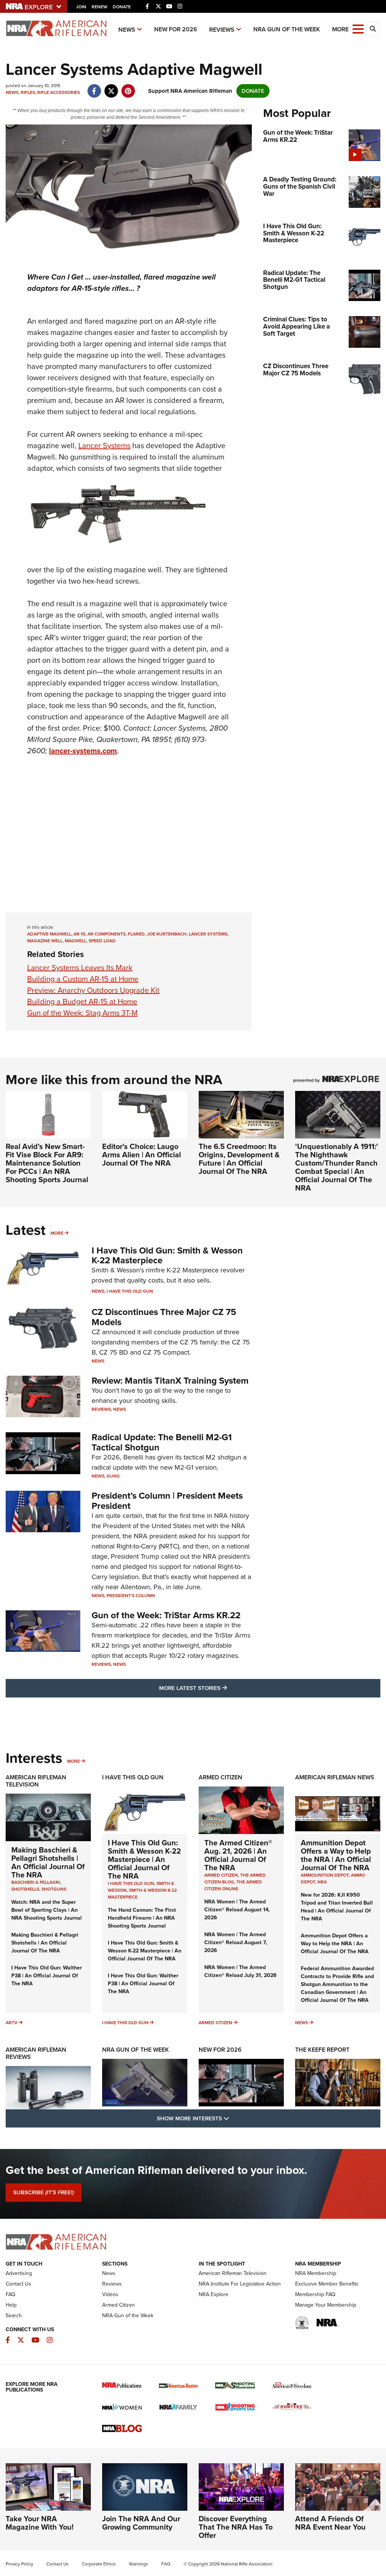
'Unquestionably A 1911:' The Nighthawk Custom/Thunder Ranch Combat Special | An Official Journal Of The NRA (337, 1167)
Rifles (28, 92)
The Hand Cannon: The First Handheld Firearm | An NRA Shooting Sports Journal (142, 1918)
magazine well (45, 941)
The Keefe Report (322, 2050)
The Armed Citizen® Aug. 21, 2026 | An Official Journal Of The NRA (238, 1855)
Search (14, 2316)
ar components (106, 934)
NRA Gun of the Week (287, 29)
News (127, 30)
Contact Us (18, 2284)
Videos (110, 2294)
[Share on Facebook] (94, 87)
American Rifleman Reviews (36, 2053)
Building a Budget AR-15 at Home (82, 1002)
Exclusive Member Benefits (327, 2284)
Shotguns (54, 1889)
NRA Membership (316, 2273)
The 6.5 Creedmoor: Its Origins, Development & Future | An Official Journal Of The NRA (239, 1159)
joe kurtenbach (167, 934)
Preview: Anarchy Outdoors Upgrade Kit (93, 990)
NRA (322, 1882)
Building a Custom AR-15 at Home (83, 979)
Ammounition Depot (325, 1875)
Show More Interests (234, 2118)
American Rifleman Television (36, 1781)
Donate (122, 7)
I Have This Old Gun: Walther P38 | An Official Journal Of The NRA (47, 1976)
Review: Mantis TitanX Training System (170, 1381)
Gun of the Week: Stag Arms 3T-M (82, 1013)
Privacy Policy (19, 2564)
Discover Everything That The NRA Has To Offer (236, 2527)
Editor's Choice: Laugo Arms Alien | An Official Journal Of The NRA (142, 1155)
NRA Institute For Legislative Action (240, 2284)
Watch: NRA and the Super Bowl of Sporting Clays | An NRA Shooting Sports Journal (47, 1910)
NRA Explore (214, 2294)
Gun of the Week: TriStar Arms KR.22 (166, 1615)
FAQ (11, 2294)
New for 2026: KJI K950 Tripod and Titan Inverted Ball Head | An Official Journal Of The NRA (337, 1907)
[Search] (373, 29)
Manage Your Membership (326, 2305)
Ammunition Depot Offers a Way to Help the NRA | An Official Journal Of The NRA (336, 1855)
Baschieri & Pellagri (36, 1882)
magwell (76, 941)
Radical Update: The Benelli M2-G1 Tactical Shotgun (162, 1442)
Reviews (222, 30)
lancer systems (208, 934)
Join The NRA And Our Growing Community (141, 2523)
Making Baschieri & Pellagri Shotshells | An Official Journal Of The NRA (48, 1862)
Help (11, 2305)
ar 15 (79, 934)
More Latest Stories (224, 1688)
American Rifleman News (335, 1777)
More (57, 1233)
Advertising (19, 2273)
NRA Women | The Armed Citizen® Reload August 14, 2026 (237, 1910)
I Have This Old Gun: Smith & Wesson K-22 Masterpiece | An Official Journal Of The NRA (144, 1859)
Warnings (139, 2564)
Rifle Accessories (59, 92)
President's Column (131, 1596)
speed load (102, 941)
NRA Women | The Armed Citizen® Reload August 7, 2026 (236, 1942)
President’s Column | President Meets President (167, 1501)
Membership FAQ (315, 2294)
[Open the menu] (358, 28)
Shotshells (25, 1889)
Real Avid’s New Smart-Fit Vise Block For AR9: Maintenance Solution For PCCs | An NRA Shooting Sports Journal (47, 1163)
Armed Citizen (221, 1777)
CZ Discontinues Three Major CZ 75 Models (164, 1317)
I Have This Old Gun (130, 1291)
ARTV (11, 2023)
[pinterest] (128, 87)
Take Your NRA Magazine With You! (40, 2523)
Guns (113, 1476)
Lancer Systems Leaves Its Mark (80, 968)
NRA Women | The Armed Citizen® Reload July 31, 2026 (240, 1971)
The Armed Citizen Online (233, 1885)
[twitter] (111, 87)
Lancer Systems (104, 445)
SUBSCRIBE (44, 2192)
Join (81, 7)
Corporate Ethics (99, 2564)
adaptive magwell (49, 934)
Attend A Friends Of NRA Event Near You (330, 2523)
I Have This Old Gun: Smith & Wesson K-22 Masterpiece (167, 1255)
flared (136, 934)
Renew (100, 7)
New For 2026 (176, 29)
